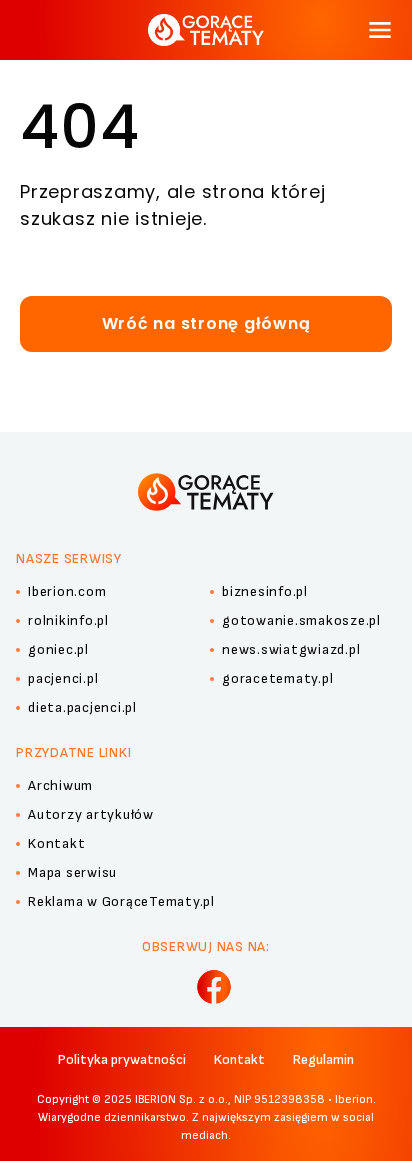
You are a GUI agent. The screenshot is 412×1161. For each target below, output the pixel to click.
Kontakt (239, 1059)
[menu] (380, 30)
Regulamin (323, 1059)
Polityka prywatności (122, 1059)
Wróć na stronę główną (206, 323)
